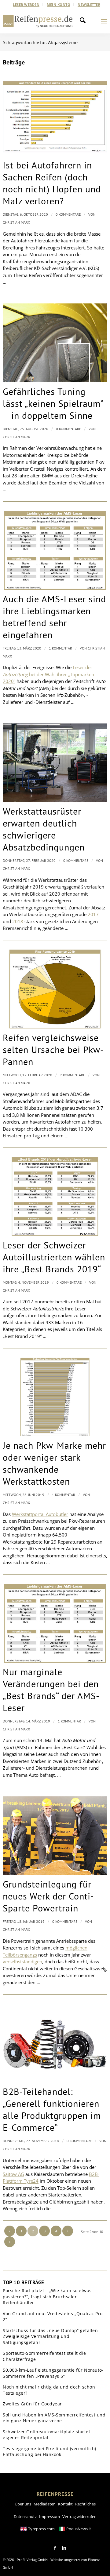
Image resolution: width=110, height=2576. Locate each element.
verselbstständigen (22, 1961)
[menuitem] (26, 5)
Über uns (23, 2504)
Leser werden (26, 4)
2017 (93, 914)
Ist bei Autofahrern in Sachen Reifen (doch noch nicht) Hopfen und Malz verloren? (52, 183)
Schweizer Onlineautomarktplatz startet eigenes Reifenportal (46, 2435)
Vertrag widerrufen (79, 2516)
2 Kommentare (72, 1075)
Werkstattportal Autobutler (40, 1514)
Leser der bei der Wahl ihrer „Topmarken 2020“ (48, 674)
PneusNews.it (79, 2529)
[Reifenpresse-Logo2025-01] (38, 21)
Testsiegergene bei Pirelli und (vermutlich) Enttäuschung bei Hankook (50, 2452)
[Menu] (104, 21)
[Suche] (84, 21)
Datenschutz (25, 2516)
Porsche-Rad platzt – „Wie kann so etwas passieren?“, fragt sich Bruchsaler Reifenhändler (47, 2296)
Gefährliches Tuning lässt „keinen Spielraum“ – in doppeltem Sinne (53, 403)
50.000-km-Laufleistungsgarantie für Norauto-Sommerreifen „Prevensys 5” (53, 2373)
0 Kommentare (68, 214)
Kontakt (65, 2504)
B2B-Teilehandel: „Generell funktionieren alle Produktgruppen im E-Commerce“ (52, 2109)
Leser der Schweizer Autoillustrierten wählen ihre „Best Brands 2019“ (54, 1257)
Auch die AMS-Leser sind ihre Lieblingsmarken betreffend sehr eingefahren (54, 617)
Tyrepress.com (41, 2529)
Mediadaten (45, 2504)
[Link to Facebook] (55, 2548)
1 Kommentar (61, 648)
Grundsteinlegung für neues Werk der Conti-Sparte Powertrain (48, 1896)
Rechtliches (85, 2504)
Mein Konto (59, 4)
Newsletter (89, 4)
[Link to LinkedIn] (64, 2548)
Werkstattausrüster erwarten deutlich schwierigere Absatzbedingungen (44, 829)
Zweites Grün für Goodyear (32, 2404)
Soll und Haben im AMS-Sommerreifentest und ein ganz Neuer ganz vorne (54, 2418)
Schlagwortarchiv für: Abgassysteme (40, 42)
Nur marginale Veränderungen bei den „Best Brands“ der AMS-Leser (51, 1690)
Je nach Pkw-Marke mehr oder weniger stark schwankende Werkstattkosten (54, 1463)
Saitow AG (13, 2174)
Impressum (50, 2516)
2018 (18, 921)
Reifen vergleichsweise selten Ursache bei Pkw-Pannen (53, 1049)
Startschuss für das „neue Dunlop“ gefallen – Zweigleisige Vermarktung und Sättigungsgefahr (52, 2336)
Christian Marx (16, 222)
